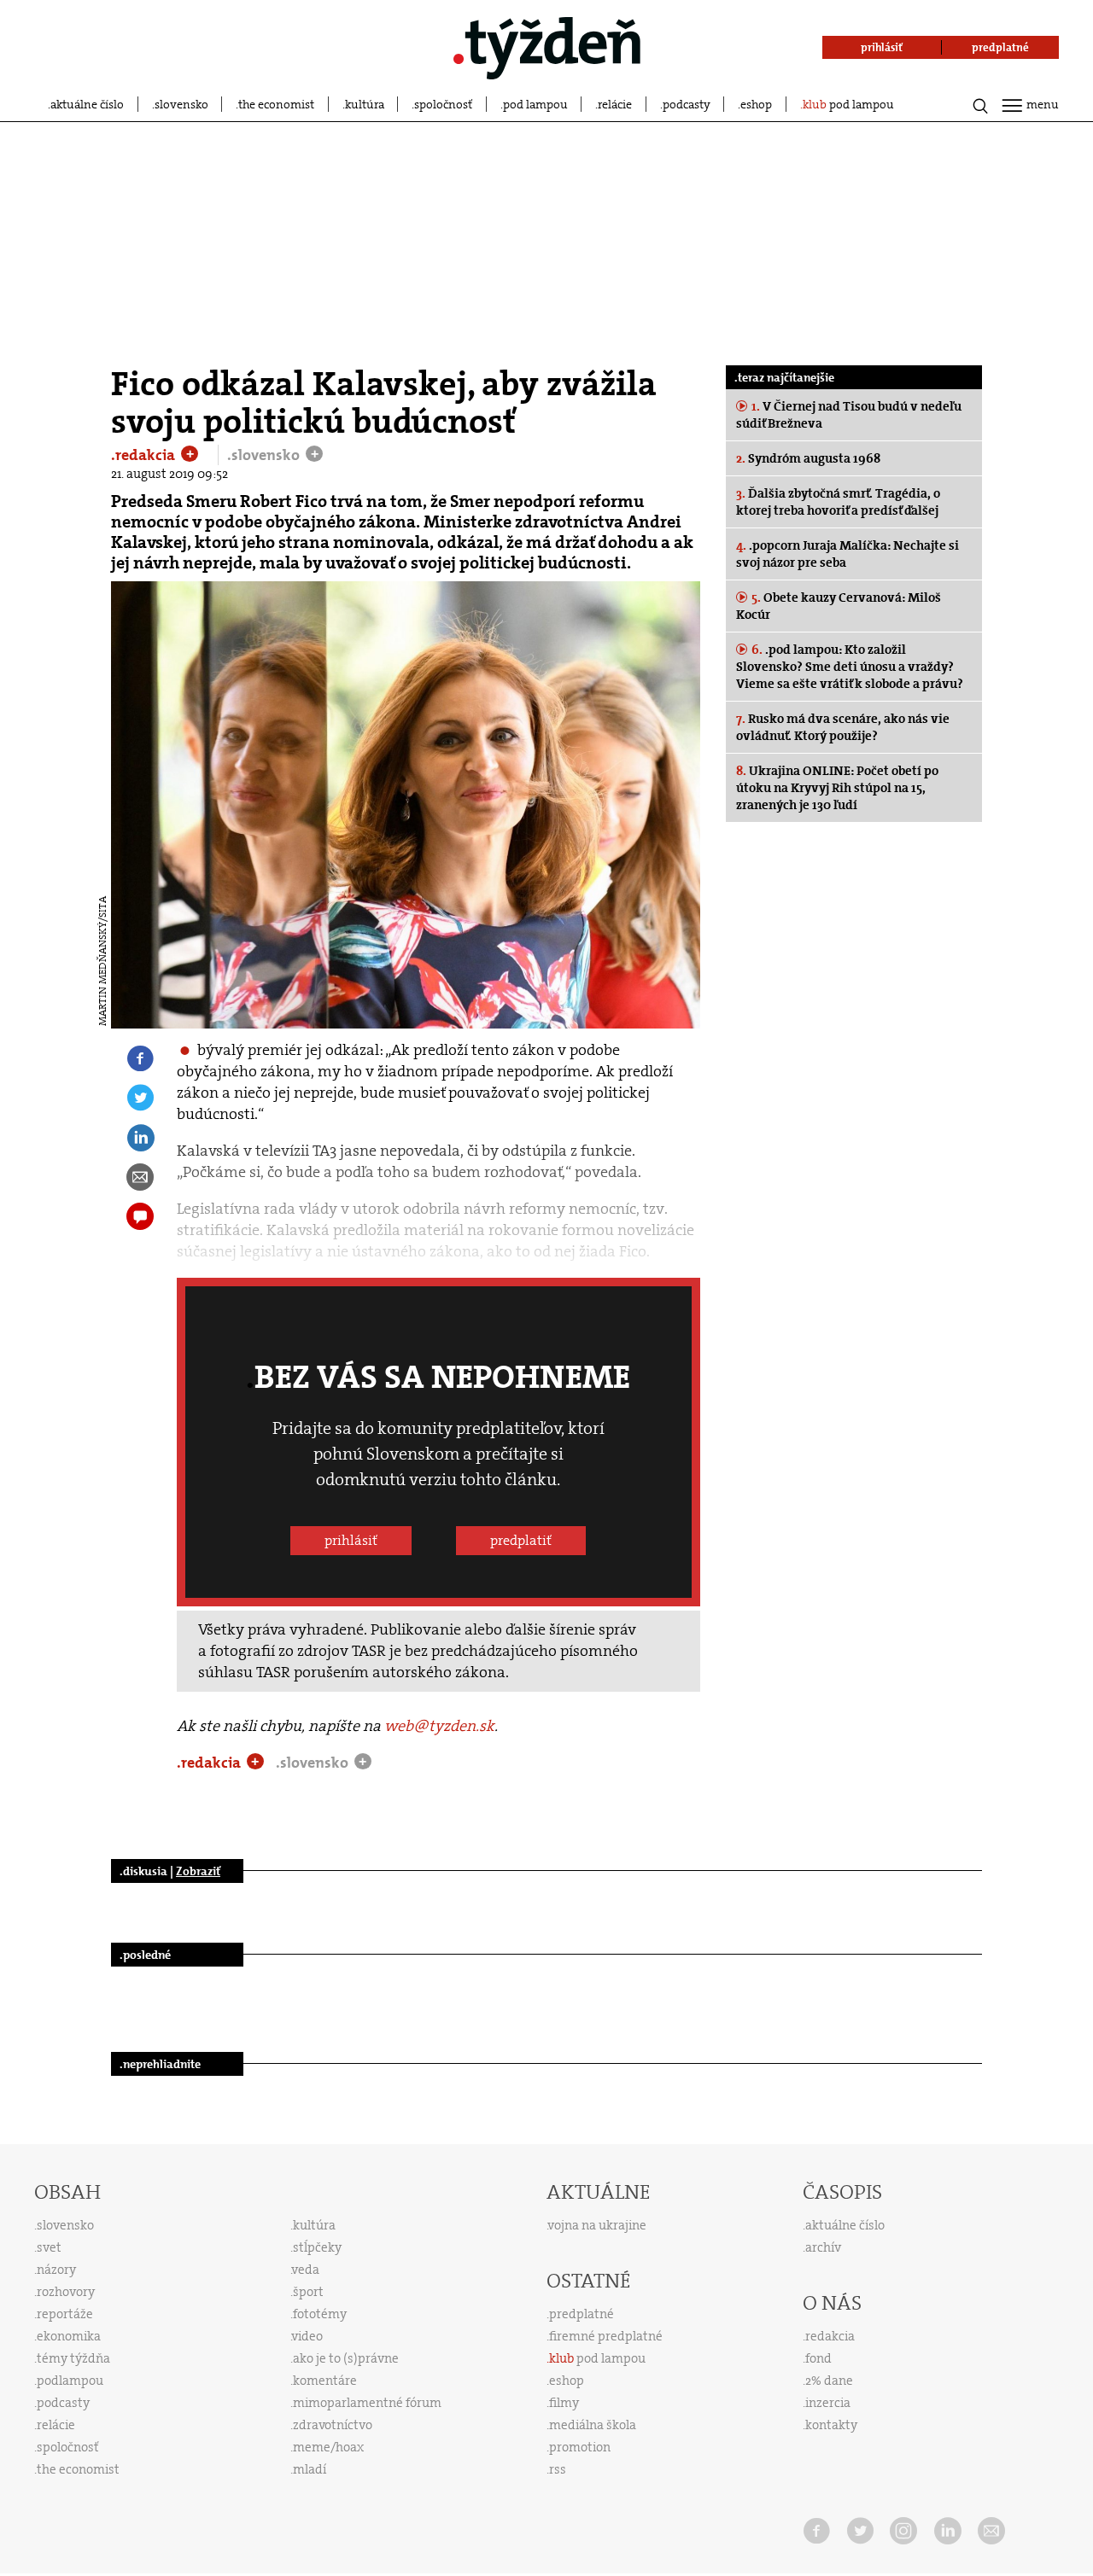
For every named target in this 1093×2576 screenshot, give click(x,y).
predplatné (582, 2314)
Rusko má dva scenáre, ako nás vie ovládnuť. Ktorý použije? (843, 727)
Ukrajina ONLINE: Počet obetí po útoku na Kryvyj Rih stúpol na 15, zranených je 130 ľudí (837, 788)
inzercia (828, 2403)
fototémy (320, 2314)
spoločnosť (443, 104)
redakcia (830, 2336)
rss (558, 2469)
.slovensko (265, 455)
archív (823, 2247)
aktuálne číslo (87, 104)
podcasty (687, 104)
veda (306, 2270)
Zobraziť (198, 1871)
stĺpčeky (317, 2247)
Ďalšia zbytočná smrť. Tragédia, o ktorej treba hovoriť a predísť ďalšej (838, 502)
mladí (310, 2469)
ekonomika (69, 2336)
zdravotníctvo (333, 2425)
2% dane (829, 2381)
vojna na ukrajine (597, 2225)
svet (49, 2247)
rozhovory (66, 2292)
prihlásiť (351, 1540)
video (307, 2336)
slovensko (181, 104)
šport (308, 2292)
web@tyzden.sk (439, 1726)
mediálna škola (593, 2425)
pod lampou (535, 104)
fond (818, 2358)
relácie (615, 104)
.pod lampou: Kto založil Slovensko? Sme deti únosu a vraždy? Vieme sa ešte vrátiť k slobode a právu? (850, 667)
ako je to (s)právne (346, 2358)
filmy (564, 2403)
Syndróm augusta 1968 (808, 458)
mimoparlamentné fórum (367, 2403)
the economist (276, 104)
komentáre (325, 2381)
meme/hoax (328, 2447)
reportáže (65, 2314)
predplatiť (521, 1540)
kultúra (365, 104)
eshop (756, 104)
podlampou (70, 2381)
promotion (580, 2447)
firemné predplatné (606, 2336)
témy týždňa (73, 2358)
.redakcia (145, 455)
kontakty (831, 2425)
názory (56, 2270)
